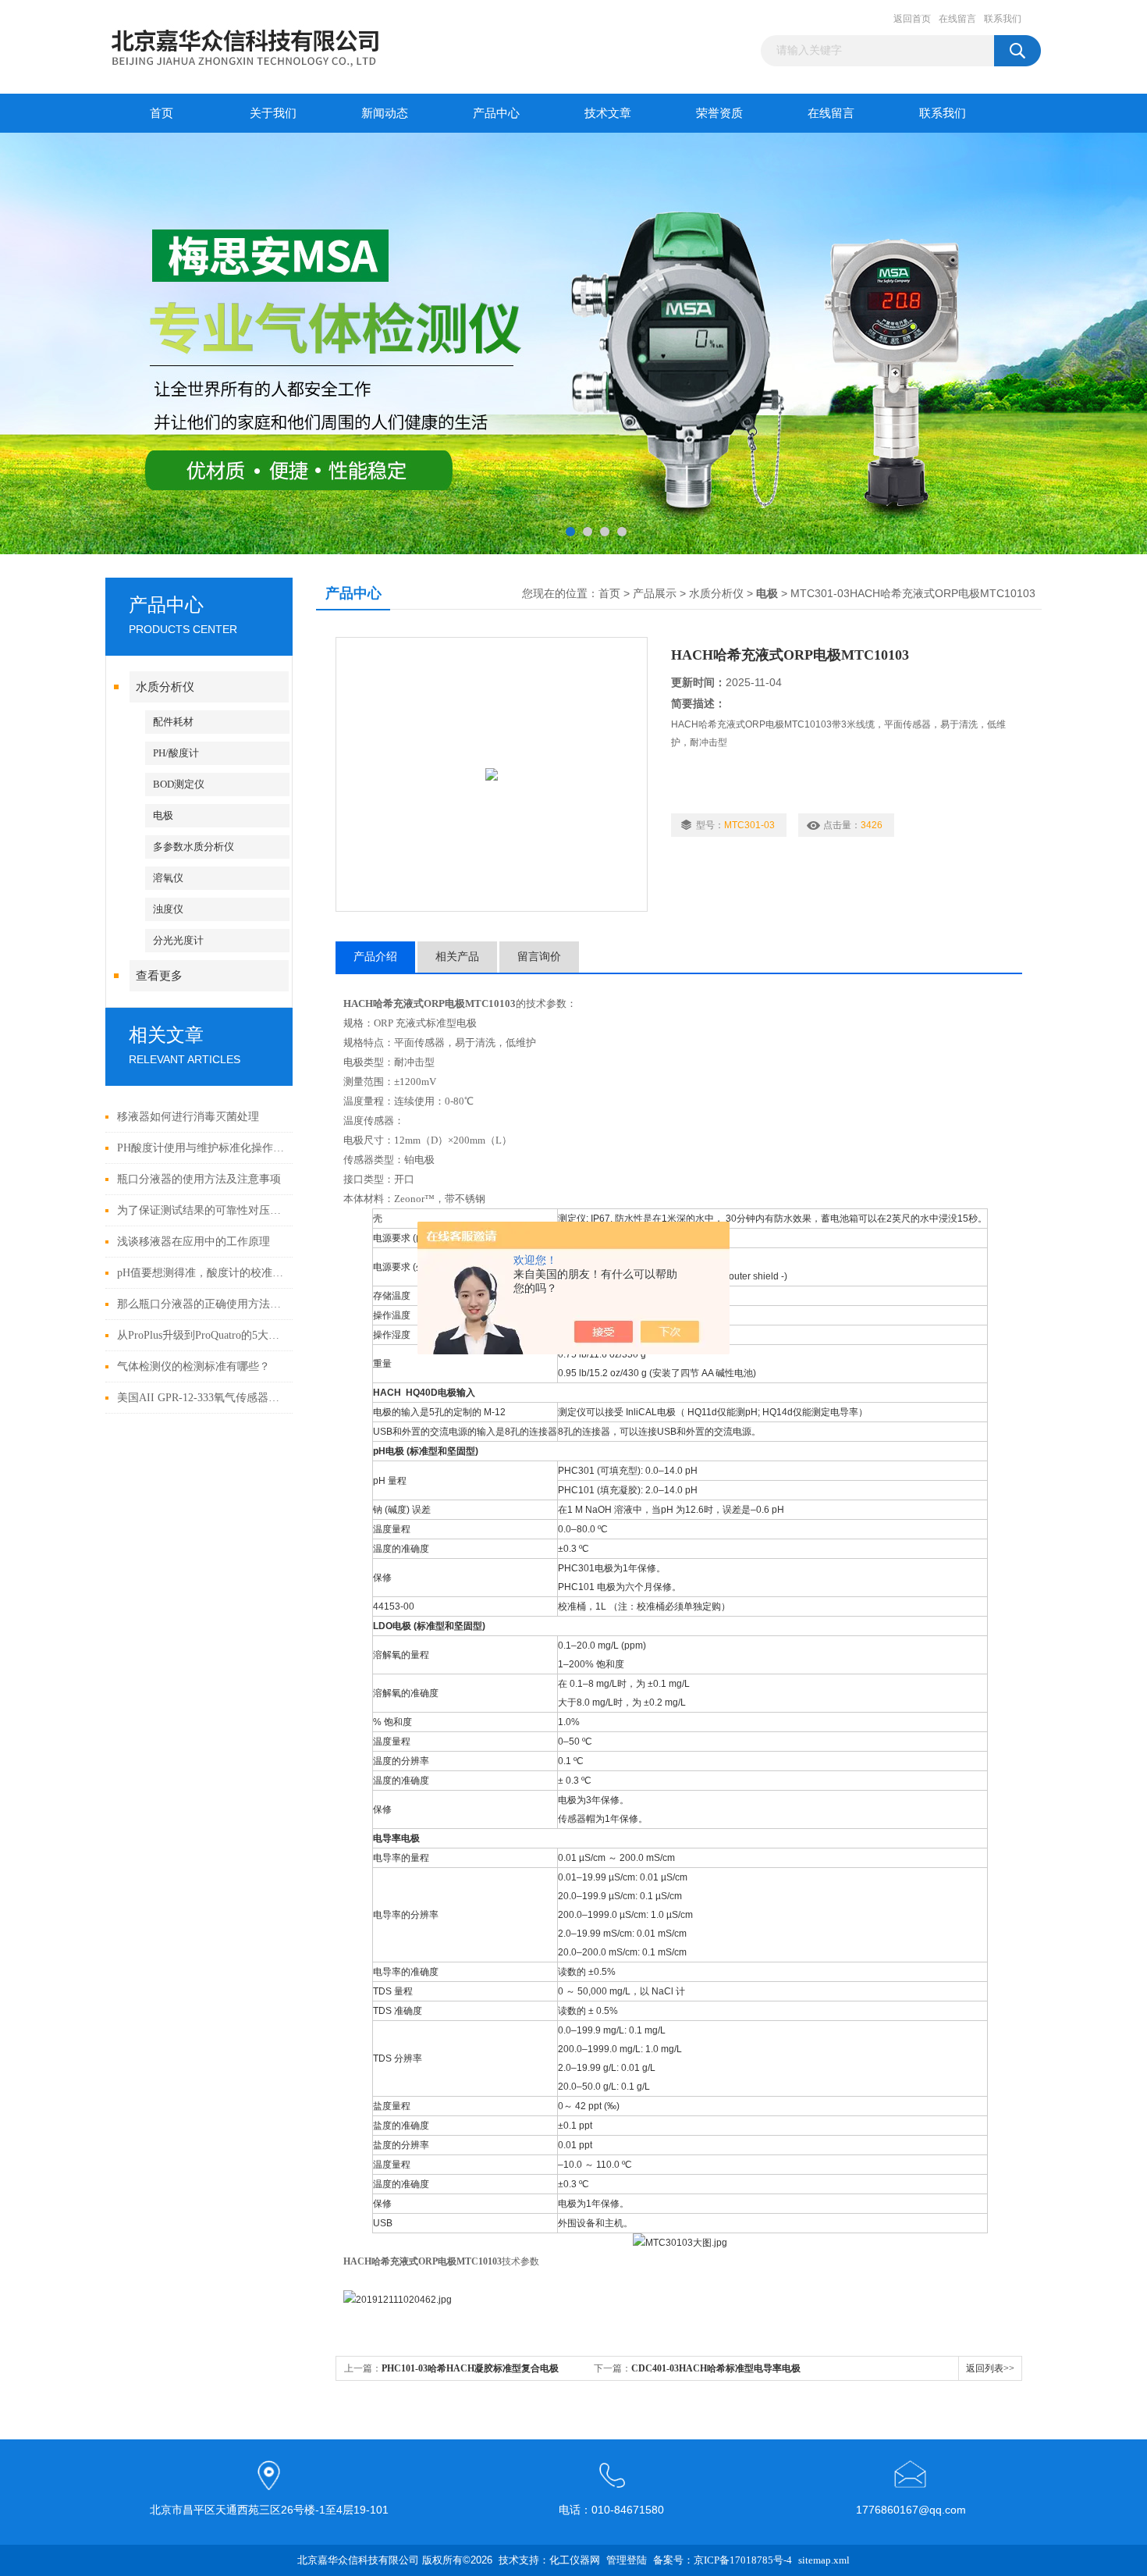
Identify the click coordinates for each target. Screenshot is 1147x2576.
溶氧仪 (168, 878)
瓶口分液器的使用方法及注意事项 (199, 1179)
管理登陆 (627, 2560)
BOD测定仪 (179, 784)
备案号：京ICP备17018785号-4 (723, 2560)
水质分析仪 (165, 687)
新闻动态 (385, 113)
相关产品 (457, 957)
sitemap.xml (824, 2560)
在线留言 (957, 19)
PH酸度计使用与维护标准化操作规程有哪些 (201, 1148)
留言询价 (539, 957)
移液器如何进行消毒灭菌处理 (188, 1117)
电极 (163, 815)
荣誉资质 (719, 113)
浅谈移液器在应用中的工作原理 (194, 1242)
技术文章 (608, 113)
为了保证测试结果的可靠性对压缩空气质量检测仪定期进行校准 (201, 1210)
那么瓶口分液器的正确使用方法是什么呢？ (201, 1304)
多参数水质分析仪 (194, 847)
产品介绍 (375, 957)
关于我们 (273, 113)
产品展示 (655, 594)
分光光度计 (178, 940)
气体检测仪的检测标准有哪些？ (194, 1366)
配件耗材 (173, 722)
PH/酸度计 (176, 753)
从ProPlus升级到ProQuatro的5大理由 (201, 1335)
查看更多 (159, 976)
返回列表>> (990, 2368)
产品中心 (496, 113)
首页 (162, 113)
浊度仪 (168, 909)
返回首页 (912, 19)
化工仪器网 (575, 2560)
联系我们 (1003, 19)
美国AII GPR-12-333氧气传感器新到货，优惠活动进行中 (201, 1398)
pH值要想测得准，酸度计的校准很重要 (201, 1273)
